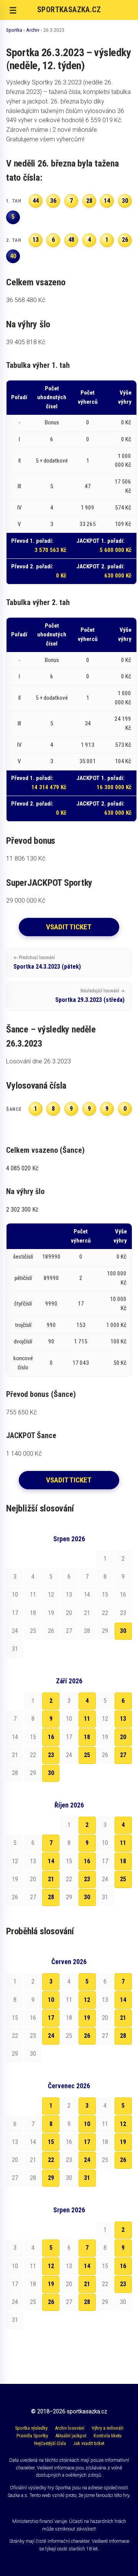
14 (51, 1861)
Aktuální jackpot (71, 2436)
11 (87, 1719)
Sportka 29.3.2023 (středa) (90, 996)
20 (123, 1737)
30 (123, 1631)
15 (51, 2142)
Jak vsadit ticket (89, 2443)
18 (87, 1737)
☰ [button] (13, 10)
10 (51, 2000)
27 (123, 1755)
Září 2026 (69, 1681)
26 (87, 2036)
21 (51, 1879)
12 (87, 2000)
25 (87, 1755)
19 (87, 2018)
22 (51, 2160)
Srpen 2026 (69, 1539)
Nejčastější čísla (50, 2443)
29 (51, 2178)
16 (51, 1737)
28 (51, 1897)
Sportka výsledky (31, 2428)
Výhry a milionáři (108, 2428)
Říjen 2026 (69, 1805)
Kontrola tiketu (108, 2436)
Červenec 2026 (69, 2086)
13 (123, 1719)
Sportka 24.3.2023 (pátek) (47, 963)
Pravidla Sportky (32, 2436)
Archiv (33, 30)
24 (51, 2036)
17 (51, 2018)
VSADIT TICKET (69, 927)
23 (51, 1755)
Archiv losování (70, 2428)
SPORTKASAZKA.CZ (69, 10)
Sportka (14, 30)
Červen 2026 (69, 1962)
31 (87, 2178)
